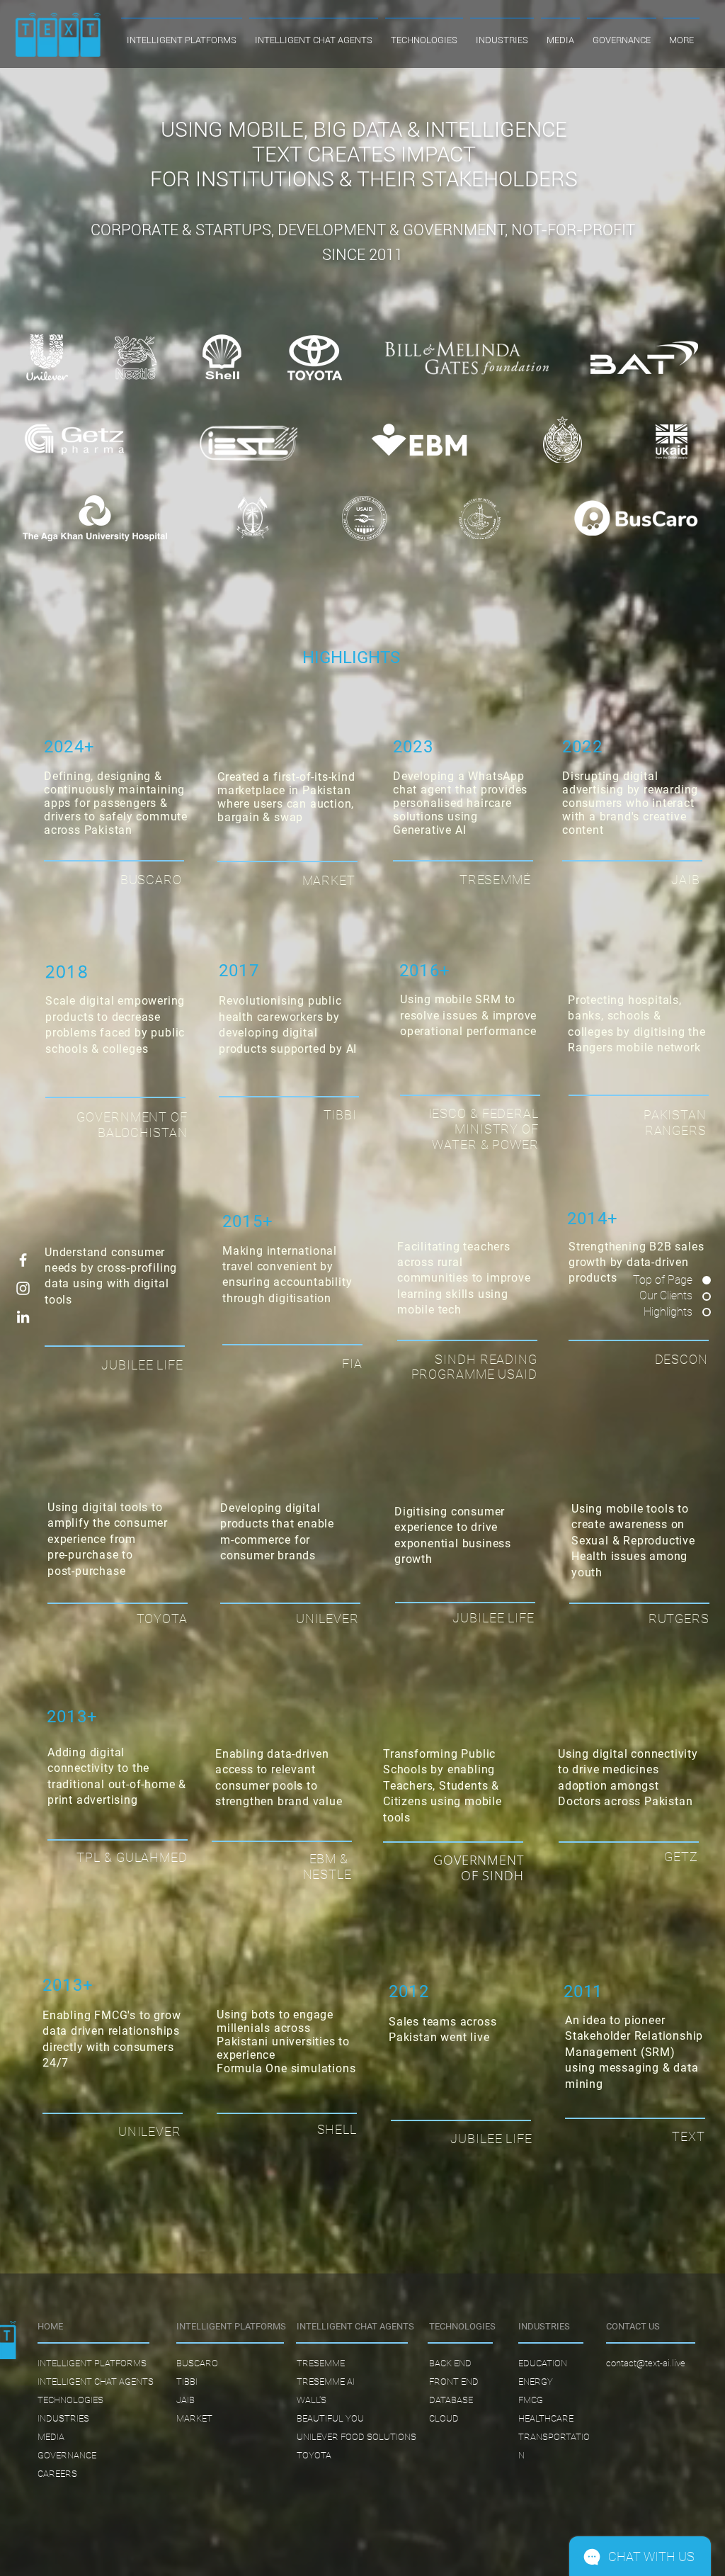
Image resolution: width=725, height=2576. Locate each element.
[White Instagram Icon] (23, 1288)
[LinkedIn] (23, 1317)
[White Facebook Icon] (23, 1260)
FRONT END (454, 2382)
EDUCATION (543, 2363)
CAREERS (57, 2474)
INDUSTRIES (63, 2418)
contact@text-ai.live (646, 2363)
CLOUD (444, 2418)
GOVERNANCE (67, 2455)
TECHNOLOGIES (70, 2400)
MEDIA (51, 2437)
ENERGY (536, 2382)
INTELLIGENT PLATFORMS (92, 2363)
